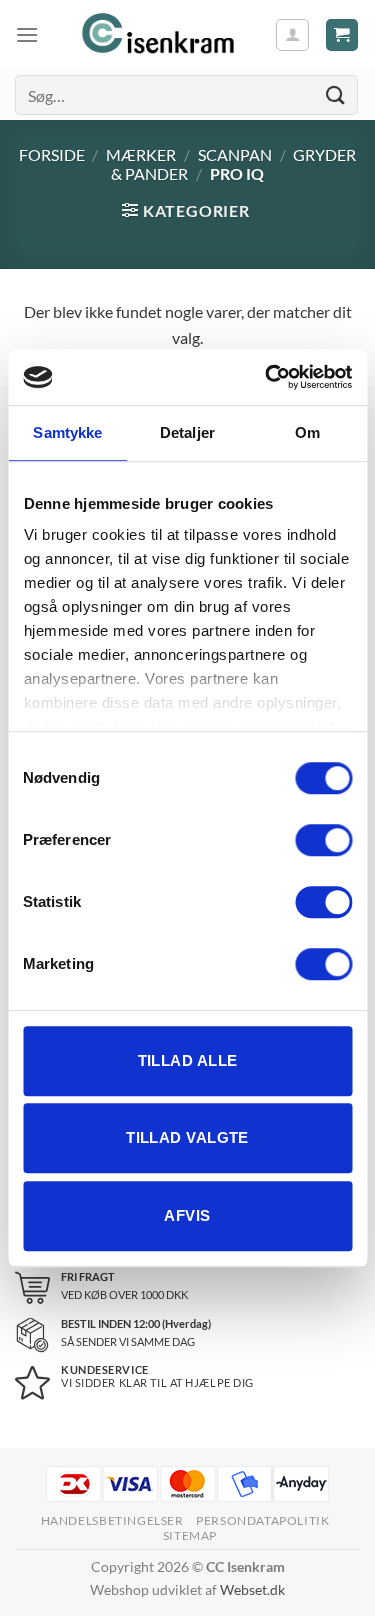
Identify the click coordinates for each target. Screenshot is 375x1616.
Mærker (141, 154)
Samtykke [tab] (67, 432)
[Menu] (27, 34)
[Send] (336, 94)
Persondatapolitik (262, 1520)
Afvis (187, 1215)
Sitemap (190, 1535)
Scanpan (235, 154)
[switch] (323, 840)
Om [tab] (307, 432)
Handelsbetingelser (112, 1520)
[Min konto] (292, 35)
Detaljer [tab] (187, 432)
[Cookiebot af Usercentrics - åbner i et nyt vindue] (267, 377)
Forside (52, 154)
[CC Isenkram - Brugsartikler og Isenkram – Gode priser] (156, 35)
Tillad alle (188, 1060)
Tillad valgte (187, 1137)
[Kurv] (342, 35)
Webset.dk (252, 1589)
